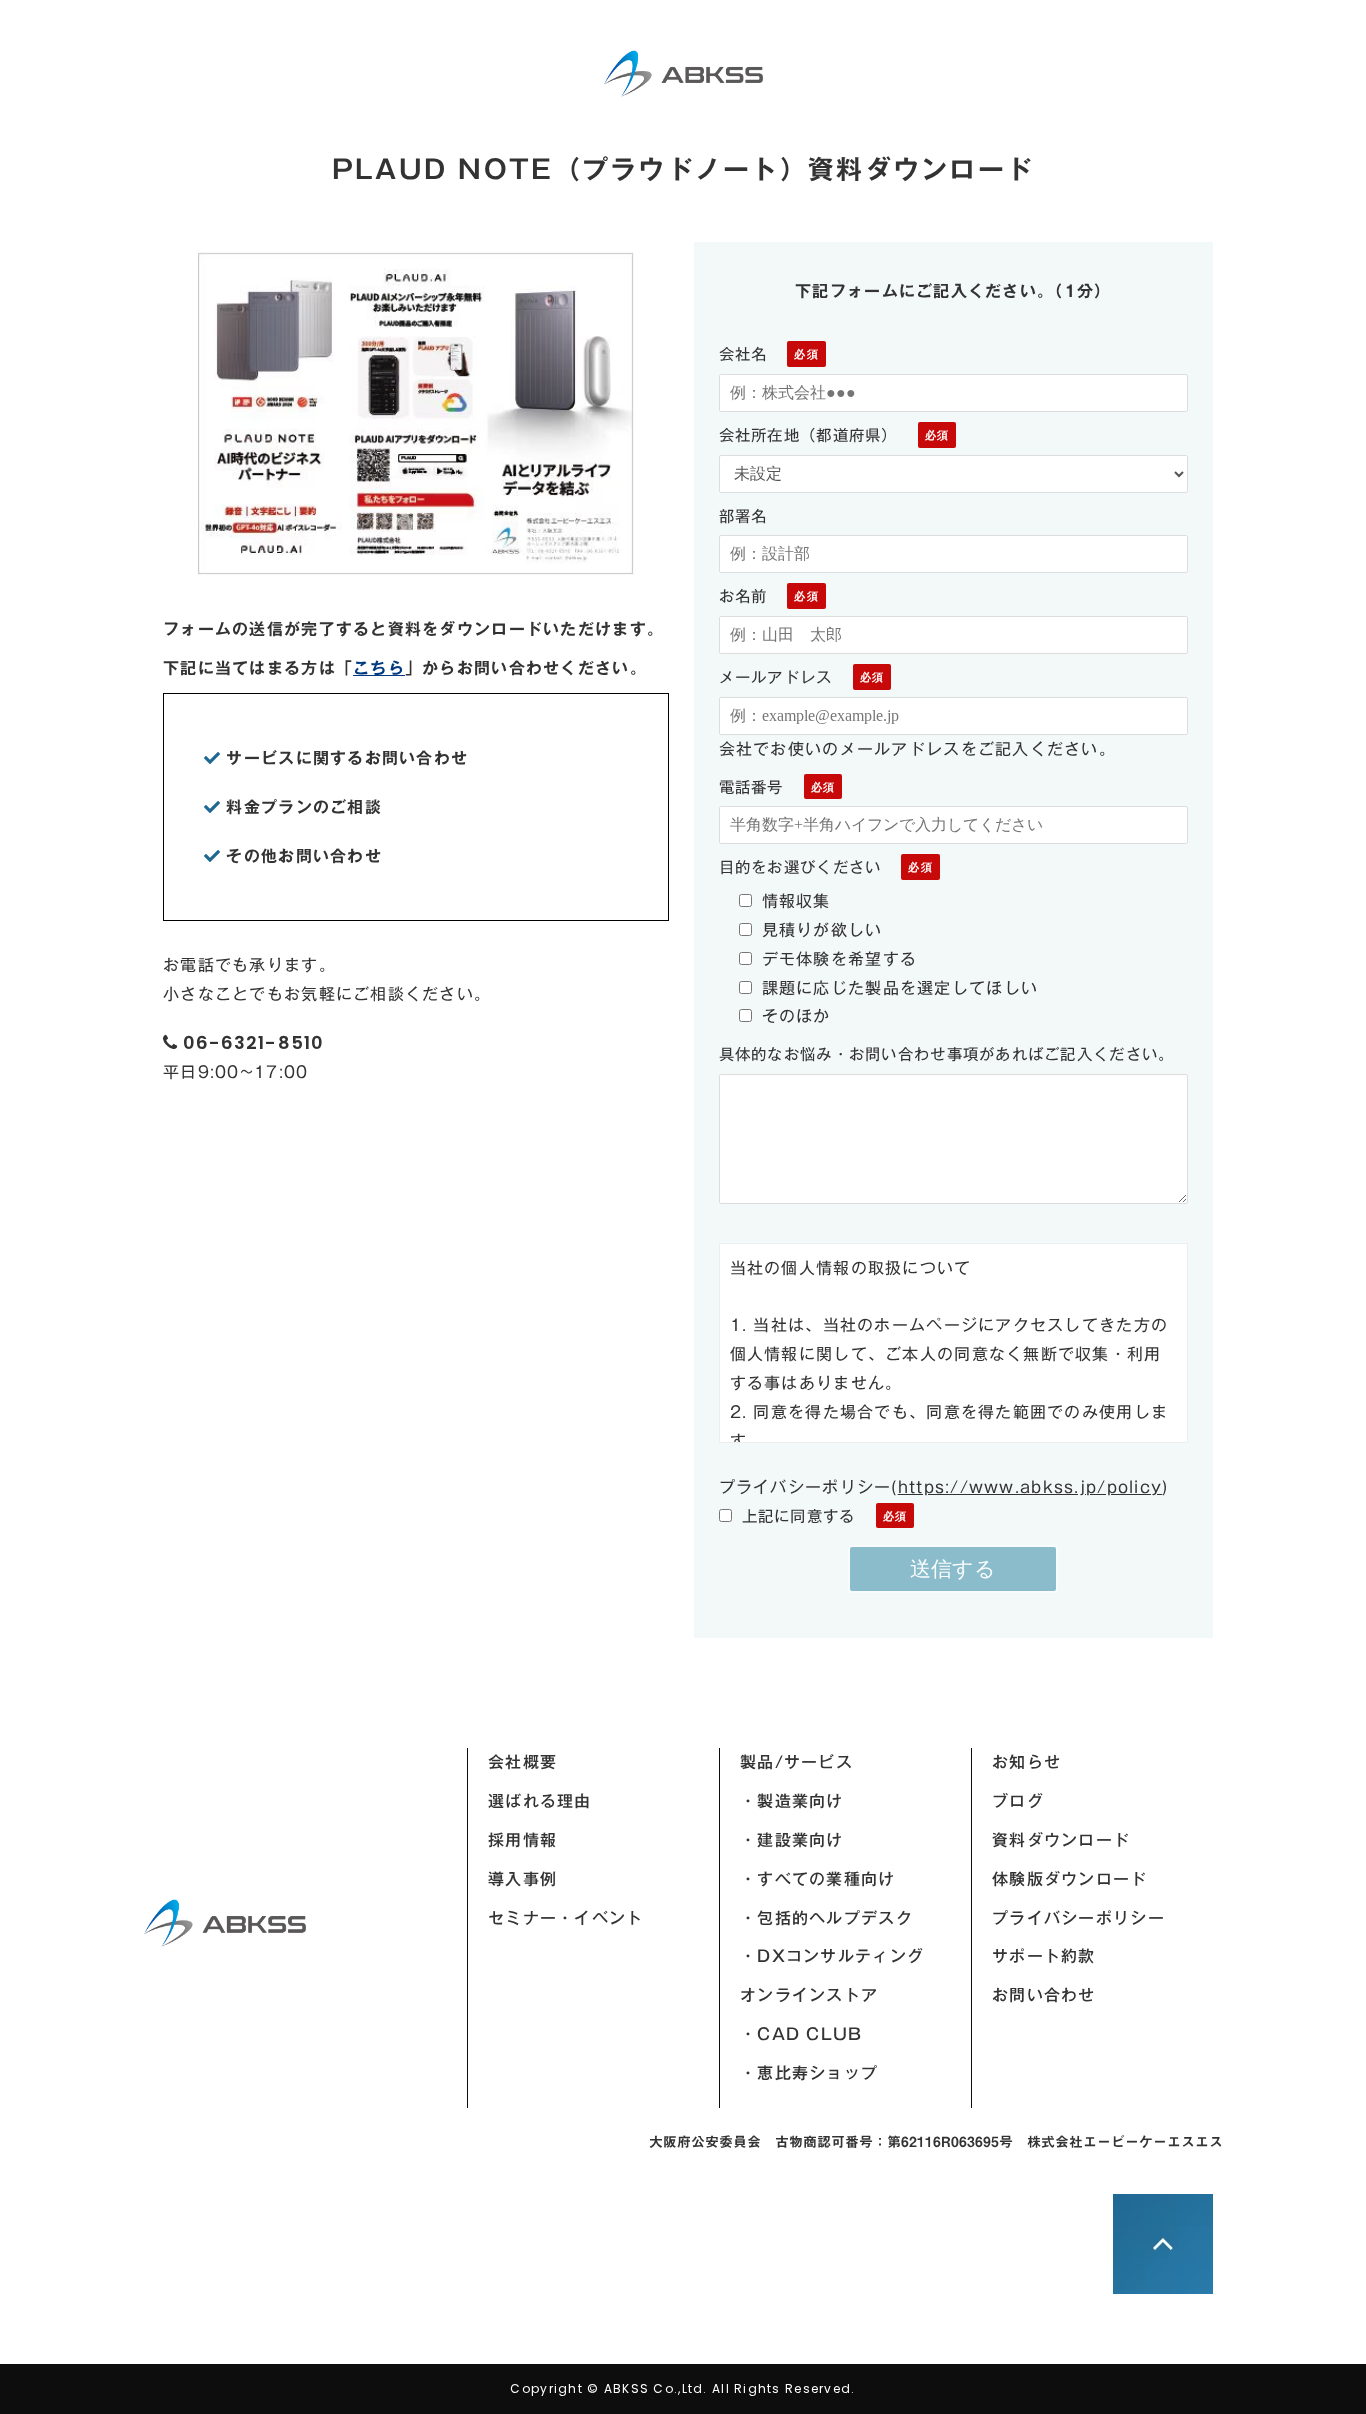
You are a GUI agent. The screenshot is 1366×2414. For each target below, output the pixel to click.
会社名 (743, 354)
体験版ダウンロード (1070, 1879)
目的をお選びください (800, 867)
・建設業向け (792, 1840)
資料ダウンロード (1061, 1840)
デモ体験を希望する (840, 959)
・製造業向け (792, 1801)
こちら (379, 668)
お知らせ (1026, 1762)
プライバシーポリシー (1078, 1918)
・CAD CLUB (801, 2034)
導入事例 (522, 1879)
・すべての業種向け (818, 1879)
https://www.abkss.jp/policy (1030, 1487)
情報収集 (796, 901)
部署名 (743, 516)
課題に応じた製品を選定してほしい (900, 988)
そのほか (796, 1016)
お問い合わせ (1044, 1995)
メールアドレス (776, 677)
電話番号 (751, 787)
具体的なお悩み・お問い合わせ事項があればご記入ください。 (947, 1054)
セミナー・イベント (566, 1918)
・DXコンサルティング (832, 1956)
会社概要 (522, 1762)
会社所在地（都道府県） (808, 435)
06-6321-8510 (253, 1043)
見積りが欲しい (822, 930)
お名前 (743, 596)
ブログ (1018, 1801)
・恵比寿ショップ (809, 2073)
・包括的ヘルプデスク (826, 1918)
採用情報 (522, 1840)
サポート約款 (1044, 1956)
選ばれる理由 (540, 1801)
